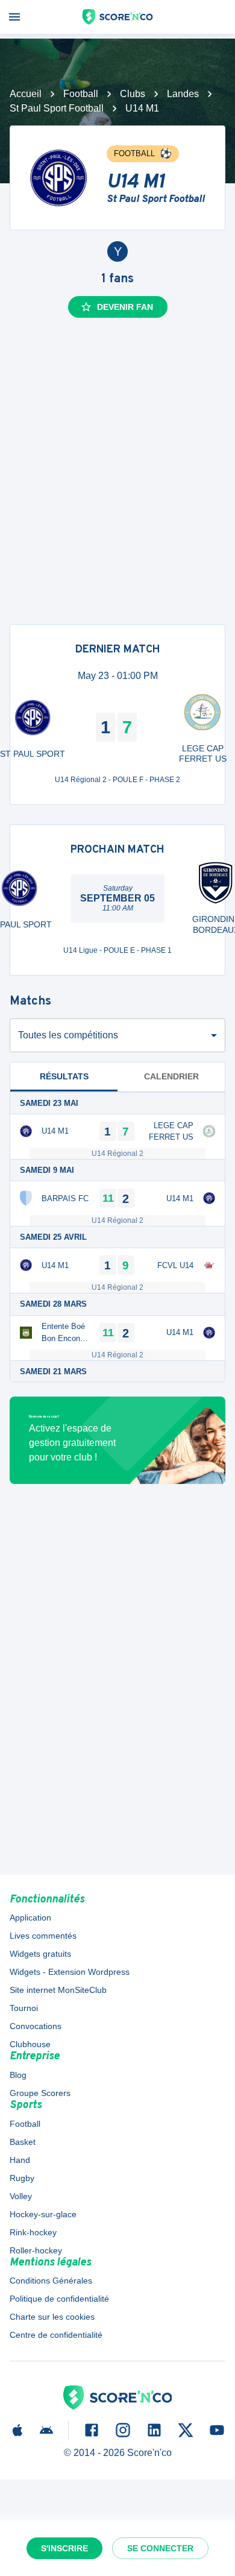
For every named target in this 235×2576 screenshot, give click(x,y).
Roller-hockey (36, 2250)
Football (81, 94)
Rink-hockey (33, 2232)
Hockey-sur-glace (43, 2214)
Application (30, 1918)
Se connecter (160, 2548)
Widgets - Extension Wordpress (70, 1972)
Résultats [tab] (64, 1076)
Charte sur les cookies (52, 2317)
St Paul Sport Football (57, 108)
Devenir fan (125, 307)
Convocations (36, 2026)
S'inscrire (64, 2548)
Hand (20, 2160)
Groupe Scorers (40, 2093)
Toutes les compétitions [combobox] (68, 1035)
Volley (21, 2196)
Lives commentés (43, 1936)
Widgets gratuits (40, 1954)
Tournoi (24, 2008)
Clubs (133, 94)
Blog (18, 2075)
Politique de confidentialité (59, 2299)
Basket (23, 2142)
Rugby (22, 2178)
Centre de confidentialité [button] (56, 2335)
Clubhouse (30, 2044)
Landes (183, 94)
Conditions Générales (51, 2281)
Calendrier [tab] (171, 1076)
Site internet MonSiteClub (58, 1990)
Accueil (26, 94)
